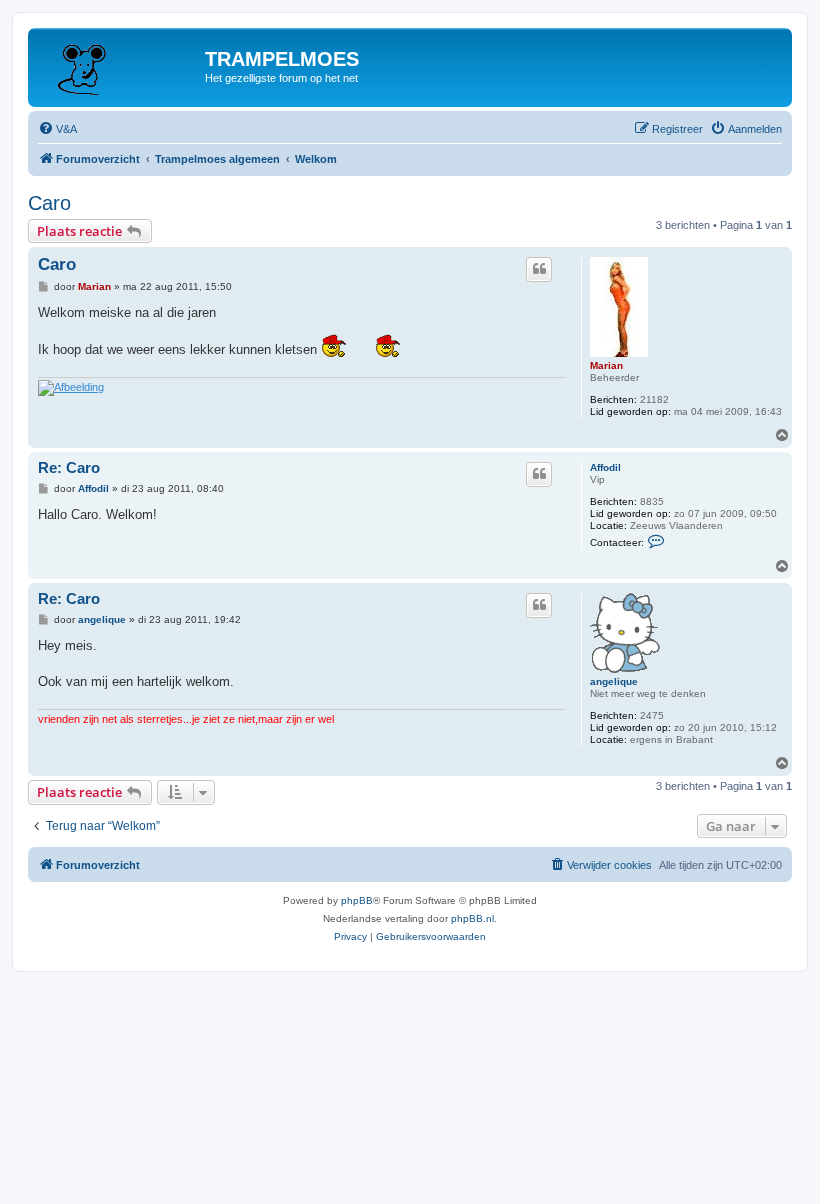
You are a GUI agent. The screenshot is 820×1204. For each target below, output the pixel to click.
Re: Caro (69, 467)
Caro (49, 203)
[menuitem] (57, 129)
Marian (606, 365)
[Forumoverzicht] (119, 65)
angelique (614, 681)
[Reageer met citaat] (539, 269)
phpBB (357, 900)
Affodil (605, 467)
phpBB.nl (472, 918)
